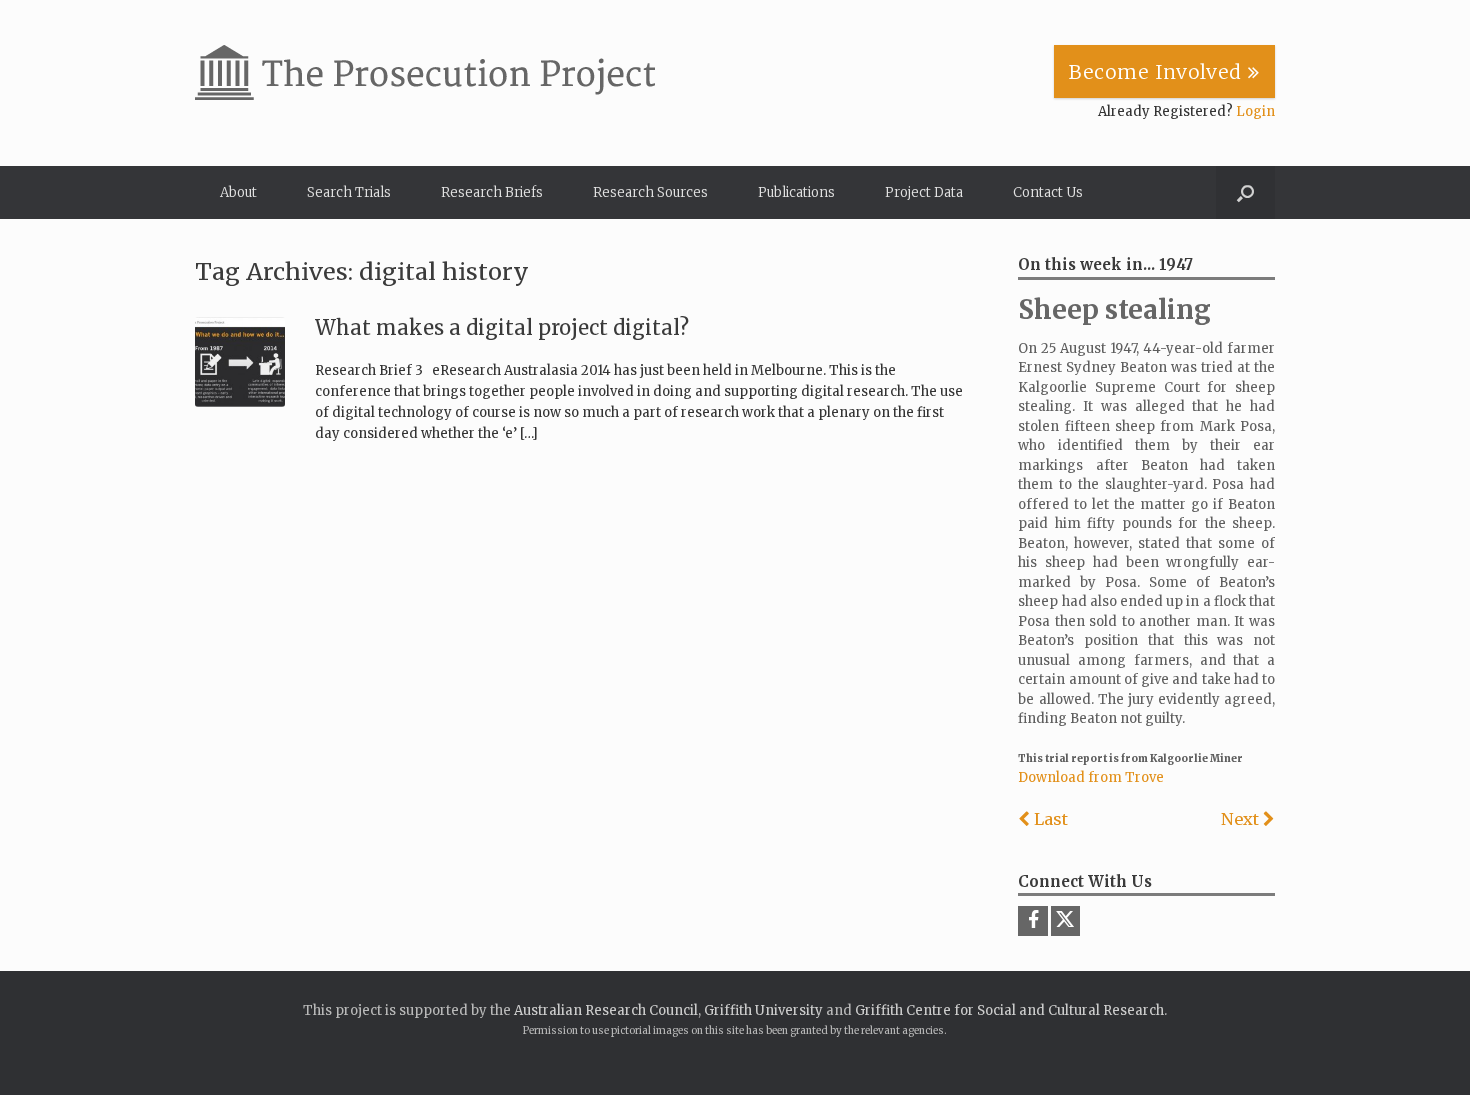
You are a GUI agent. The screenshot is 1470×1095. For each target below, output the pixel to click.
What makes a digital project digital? (502, 327)
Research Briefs (492, 192)
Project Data (924, 192)
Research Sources (650, 192)
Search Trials (349, 192)
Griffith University (763, 1010)
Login (1255, 111)
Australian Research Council (606, 1010)
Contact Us (1048, 192)
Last (1049, 819)
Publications (796, 192)
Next (1242, 819)
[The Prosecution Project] (425, 72)
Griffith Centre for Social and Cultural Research (1009, 1010)
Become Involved (1159, 72)
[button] (1245, 192)
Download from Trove (1091, 777)
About (238, 192)
